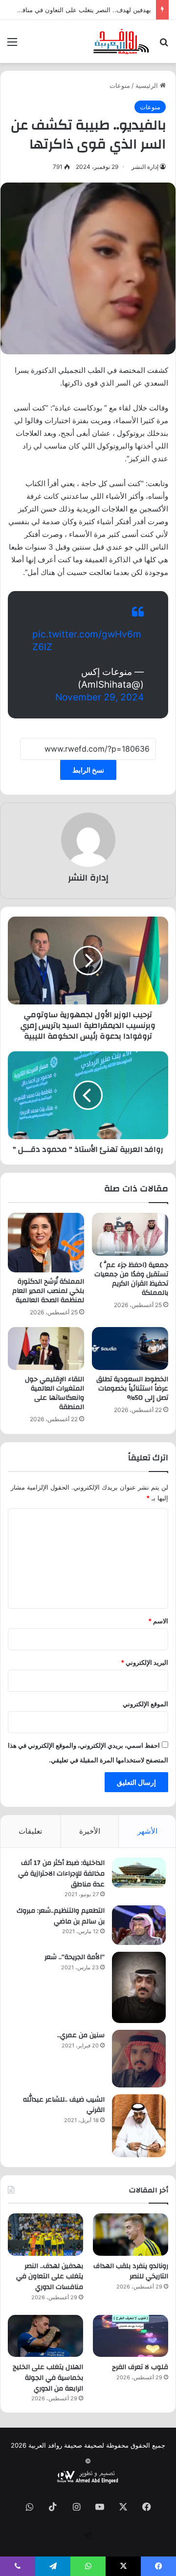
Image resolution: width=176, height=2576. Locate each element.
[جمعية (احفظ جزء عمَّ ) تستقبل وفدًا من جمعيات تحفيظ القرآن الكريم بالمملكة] (130, 1234)
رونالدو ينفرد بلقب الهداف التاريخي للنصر (131, 2271)
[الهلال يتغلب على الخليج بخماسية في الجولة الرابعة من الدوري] (45, 2336)
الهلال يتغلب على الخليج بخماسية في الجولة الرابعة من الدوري (48, 2378)
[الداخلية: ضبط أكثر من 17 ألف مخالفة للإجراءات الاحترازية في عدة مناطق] (139, 1873)
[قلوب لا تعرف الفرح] (131, 2336)
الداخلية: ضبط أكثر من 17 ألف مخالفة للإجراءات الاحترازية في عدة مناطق (61, 1873)
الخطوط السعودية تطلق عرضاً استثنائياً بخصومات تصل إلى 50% (132, 1389)
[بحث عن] (164, 45)
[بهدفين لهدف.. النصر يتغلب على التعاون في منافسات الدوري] (45, 2235)
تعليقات (30, 1831)
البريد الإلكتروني (144, 1662)
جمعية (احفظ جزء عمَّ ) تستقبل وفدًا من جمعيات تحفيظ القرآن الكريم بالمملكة (131, 1279)
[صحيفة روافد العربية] (121, 41)
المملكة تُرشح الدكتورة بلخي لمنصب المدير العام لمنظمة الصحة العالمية (48, 1291)
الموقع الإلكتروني (145, 1704)
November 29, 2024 (99, 697)
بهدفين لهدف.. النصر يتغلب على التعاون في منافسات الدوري (50, 2277)
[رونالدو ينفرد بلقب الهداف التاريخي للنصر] (131, 2235)
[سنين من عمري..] (139, 2059)
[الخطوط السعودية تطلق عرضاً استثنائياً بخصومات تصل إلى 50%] (130, 1349)
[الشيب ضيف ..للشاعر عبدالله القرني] (139, 2126)
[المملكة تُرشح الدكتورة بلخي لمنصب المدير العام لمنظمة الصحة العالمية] (46, 1243)
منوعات (120, 85)
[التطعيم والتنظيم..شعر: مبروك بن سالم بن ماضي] (139, 1925)
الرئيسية (148, 85)
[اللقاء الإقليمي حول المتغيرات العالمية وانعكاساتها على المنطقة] (46, 1349)
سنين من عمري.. (81, 2035)
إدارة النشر (145, 167)
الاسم (158, 1621)
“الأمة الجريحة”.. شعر (75, 1957)
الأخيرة (90, 1831)
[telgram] (88, 2535)
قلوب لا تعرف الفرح (140, 2367)
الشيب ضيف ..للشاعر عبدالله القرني (64, 2105)
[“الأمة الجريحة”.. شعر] (139, 1987)
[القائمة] (12, 45)
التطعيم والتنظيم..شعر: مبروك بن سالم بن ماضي (61, 1916)
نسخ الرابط (88, 770)
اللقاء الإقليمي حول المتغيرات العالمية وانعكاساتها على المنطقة (55, 1393)
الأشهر (147, 1831)
